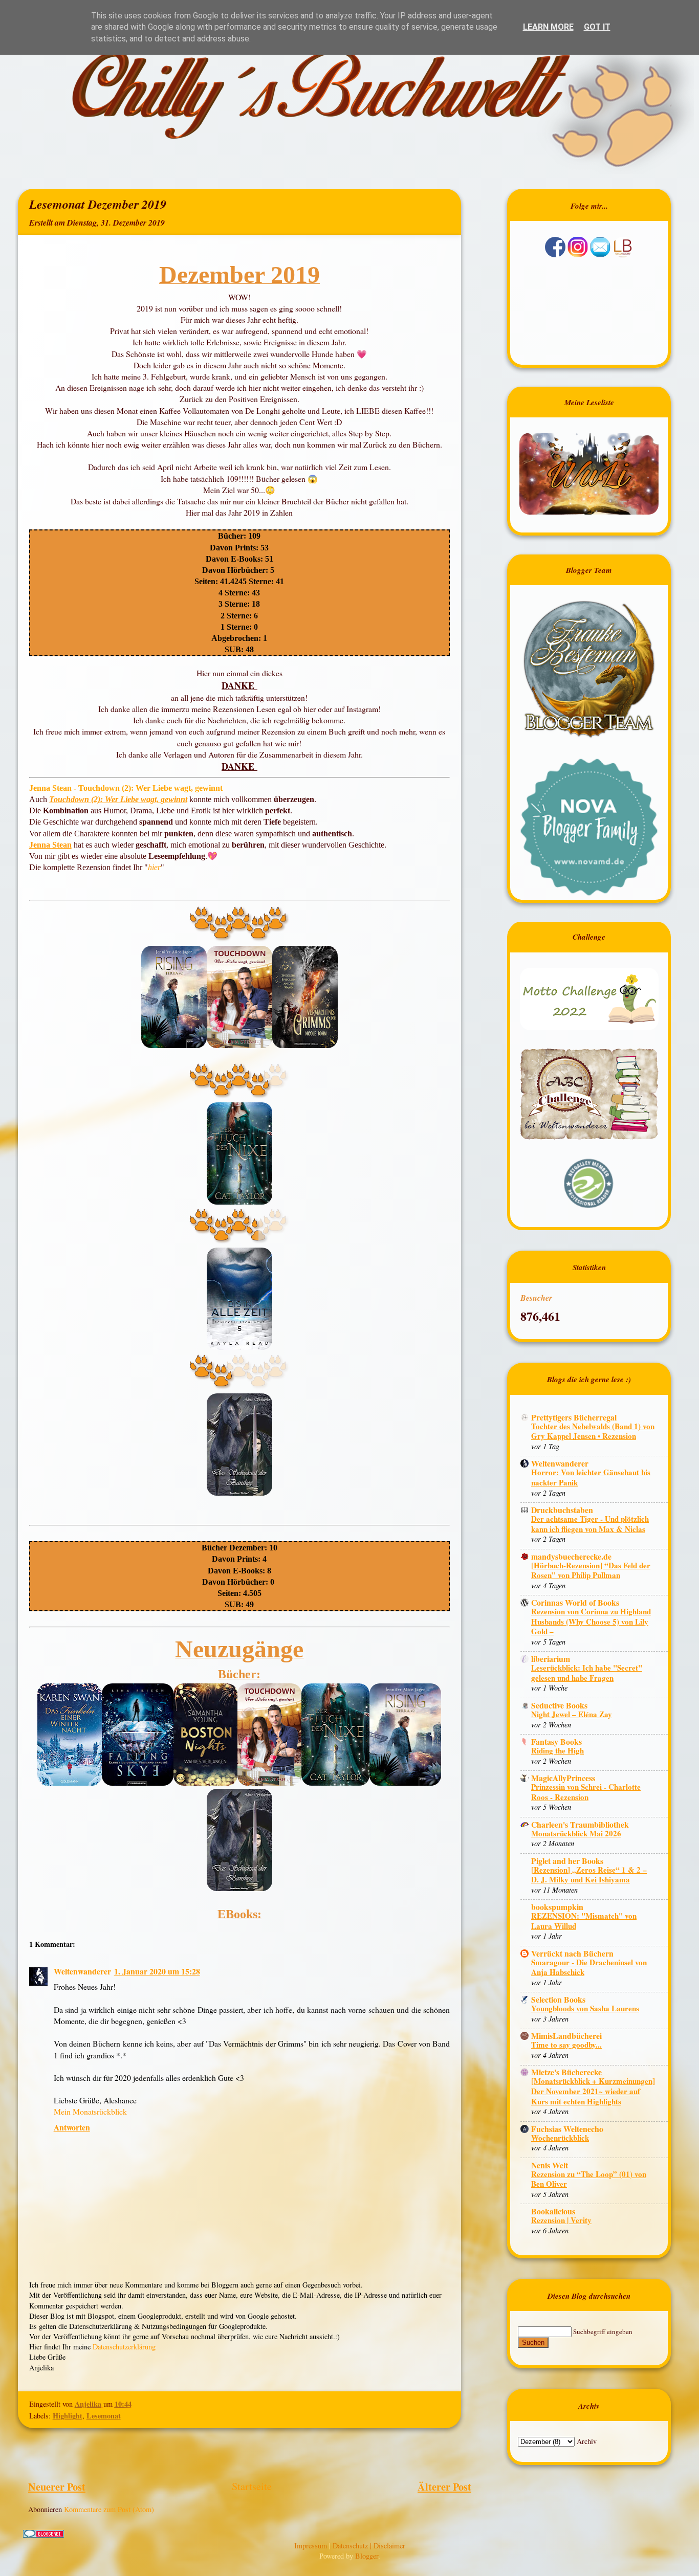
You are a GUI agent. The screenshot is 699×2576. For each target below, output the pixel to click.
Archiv (587, 2441)
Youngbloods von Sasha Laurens (585, 2008)
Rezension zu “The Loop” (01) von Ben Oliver (589, 2179)
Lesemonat (104, 2416)
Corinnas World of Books (575, 1602)
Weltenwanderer (82, 1971)
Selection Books (558, 1999)
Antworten (72, 2127)
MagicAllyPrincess (563, 1778)
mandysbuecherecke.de (571, 1556)
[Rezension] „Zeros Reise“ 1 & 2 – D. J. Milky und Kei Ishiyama (589, 1875)
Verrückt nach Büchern (572, 1953)
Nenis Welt (550, 2165)
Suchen (533, 2342)
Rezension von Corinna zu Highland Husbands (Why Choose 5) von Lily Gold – (591, 1621)
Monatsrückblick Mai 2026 (576, 1833)
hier (154, 867)
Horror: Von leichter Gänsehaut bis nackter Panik (591, 1477)
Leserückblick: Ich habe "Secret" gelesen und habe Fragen (587, 1673)
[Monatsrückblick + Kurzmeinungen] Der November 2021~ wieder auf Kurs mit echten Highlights (593, 2091)
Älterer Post (444, 2486)
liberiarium (551, 1659)
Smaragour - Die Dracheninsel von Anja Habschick (589, 1967)
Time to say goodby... (566, 2045)
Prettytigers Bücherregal (574, 1417)
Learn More (548, 27)
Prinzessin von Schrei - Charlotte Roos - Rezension (586, 1792)
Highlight (68, 2416)
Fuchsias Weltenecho (567, 2129)
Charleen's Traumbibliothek (580, 1824)
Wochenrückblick (560, 2138)
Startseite (252, 2486)
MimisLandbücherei (566, 2036)
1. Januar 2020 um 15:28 (157, 1971)
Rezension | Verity (561, 2220)
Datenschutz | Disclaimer (369, 2546)
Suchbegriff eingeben (603, 2331)
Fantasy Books (556, 1741)
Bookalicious (553, 2211)
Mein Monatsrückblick (90, 2111)
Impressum (312, 2546)
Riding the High (558, 1750)
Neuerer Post (57, 2486)
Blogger (367, 2556)
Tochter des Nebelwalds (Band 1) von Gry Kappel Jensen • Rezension (593, 1431)
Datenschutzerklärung (124, 2347)
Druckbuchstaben (562, 1510)
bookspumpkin (557, 1907)
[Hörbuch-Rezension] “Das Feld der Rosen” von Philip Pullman (591, 1570)
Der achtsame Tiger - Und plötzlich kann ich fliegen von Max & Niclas (590, 1524)
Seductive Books (559, 1705)
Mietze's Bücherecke (566, 2072)
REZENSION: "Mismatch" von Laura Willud (584, 1921)
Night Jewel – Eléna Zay (572, 1714)
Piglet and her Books (567, 1861)
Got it (597, 27)
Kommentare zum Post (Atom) (109, 2509)
